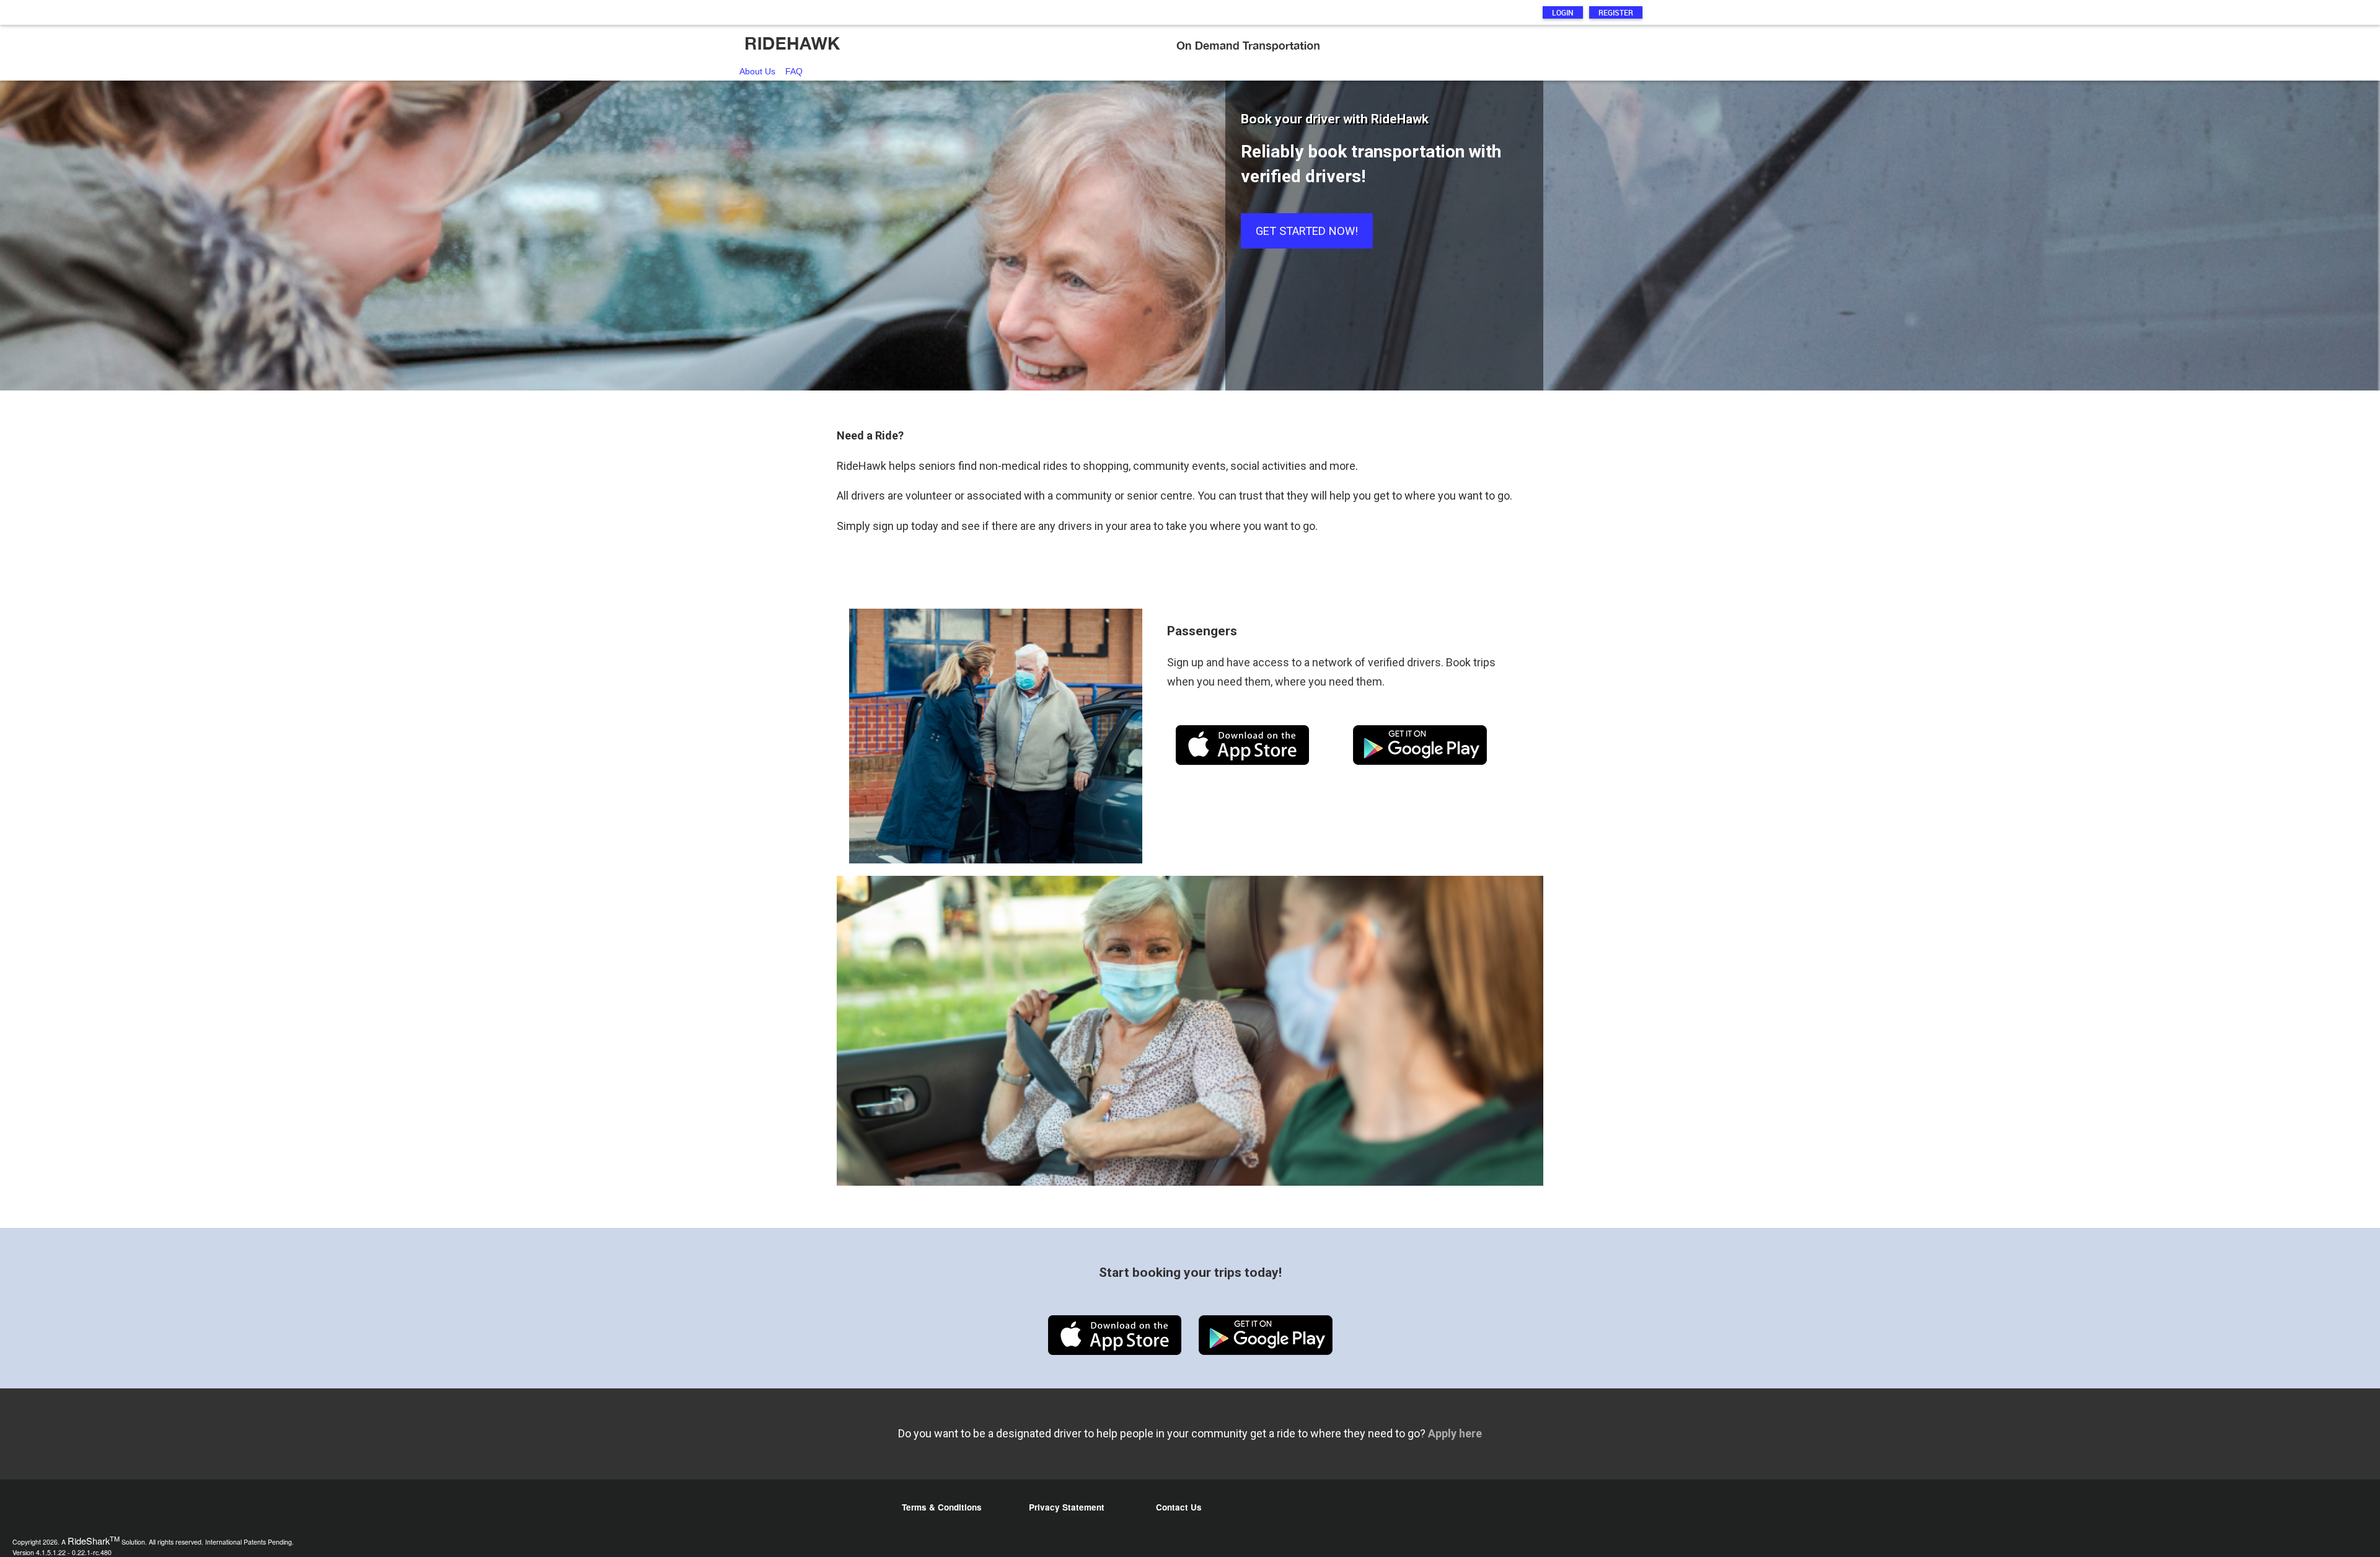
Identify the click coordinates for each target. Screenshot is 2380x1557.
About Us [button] (757, 71)
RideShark (94, 1541)
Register (1616, 12)
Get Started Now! (1307, 231)
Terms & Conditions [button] (942, 1507)
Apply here (1455, 1433)
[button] (1190, 43)
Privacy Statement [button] (1067, 1507)
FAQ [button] (794, 71)
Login (1563, 12)
